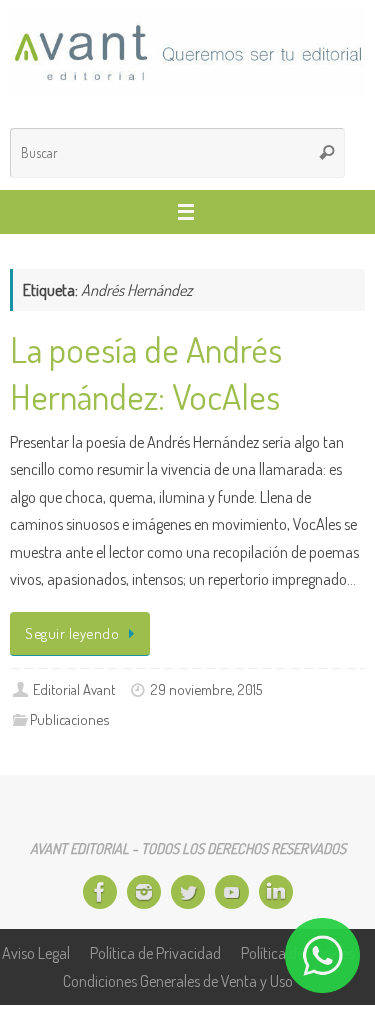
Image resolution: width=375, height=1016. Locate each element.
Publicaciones (69, 719)
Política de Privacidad (155, 952)
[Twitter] (188, 892)
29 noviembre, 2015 (206, 689)
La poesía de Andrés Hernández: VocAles (146, 372)
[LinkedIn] (276, 892)
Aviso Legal (36, 952)
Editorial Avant (74, 689)
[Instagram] (144, 892)
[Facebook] (100, 892)
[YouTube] (232, 892)
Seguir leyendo (72, 633)
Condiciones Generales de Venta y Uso (178, 980)
